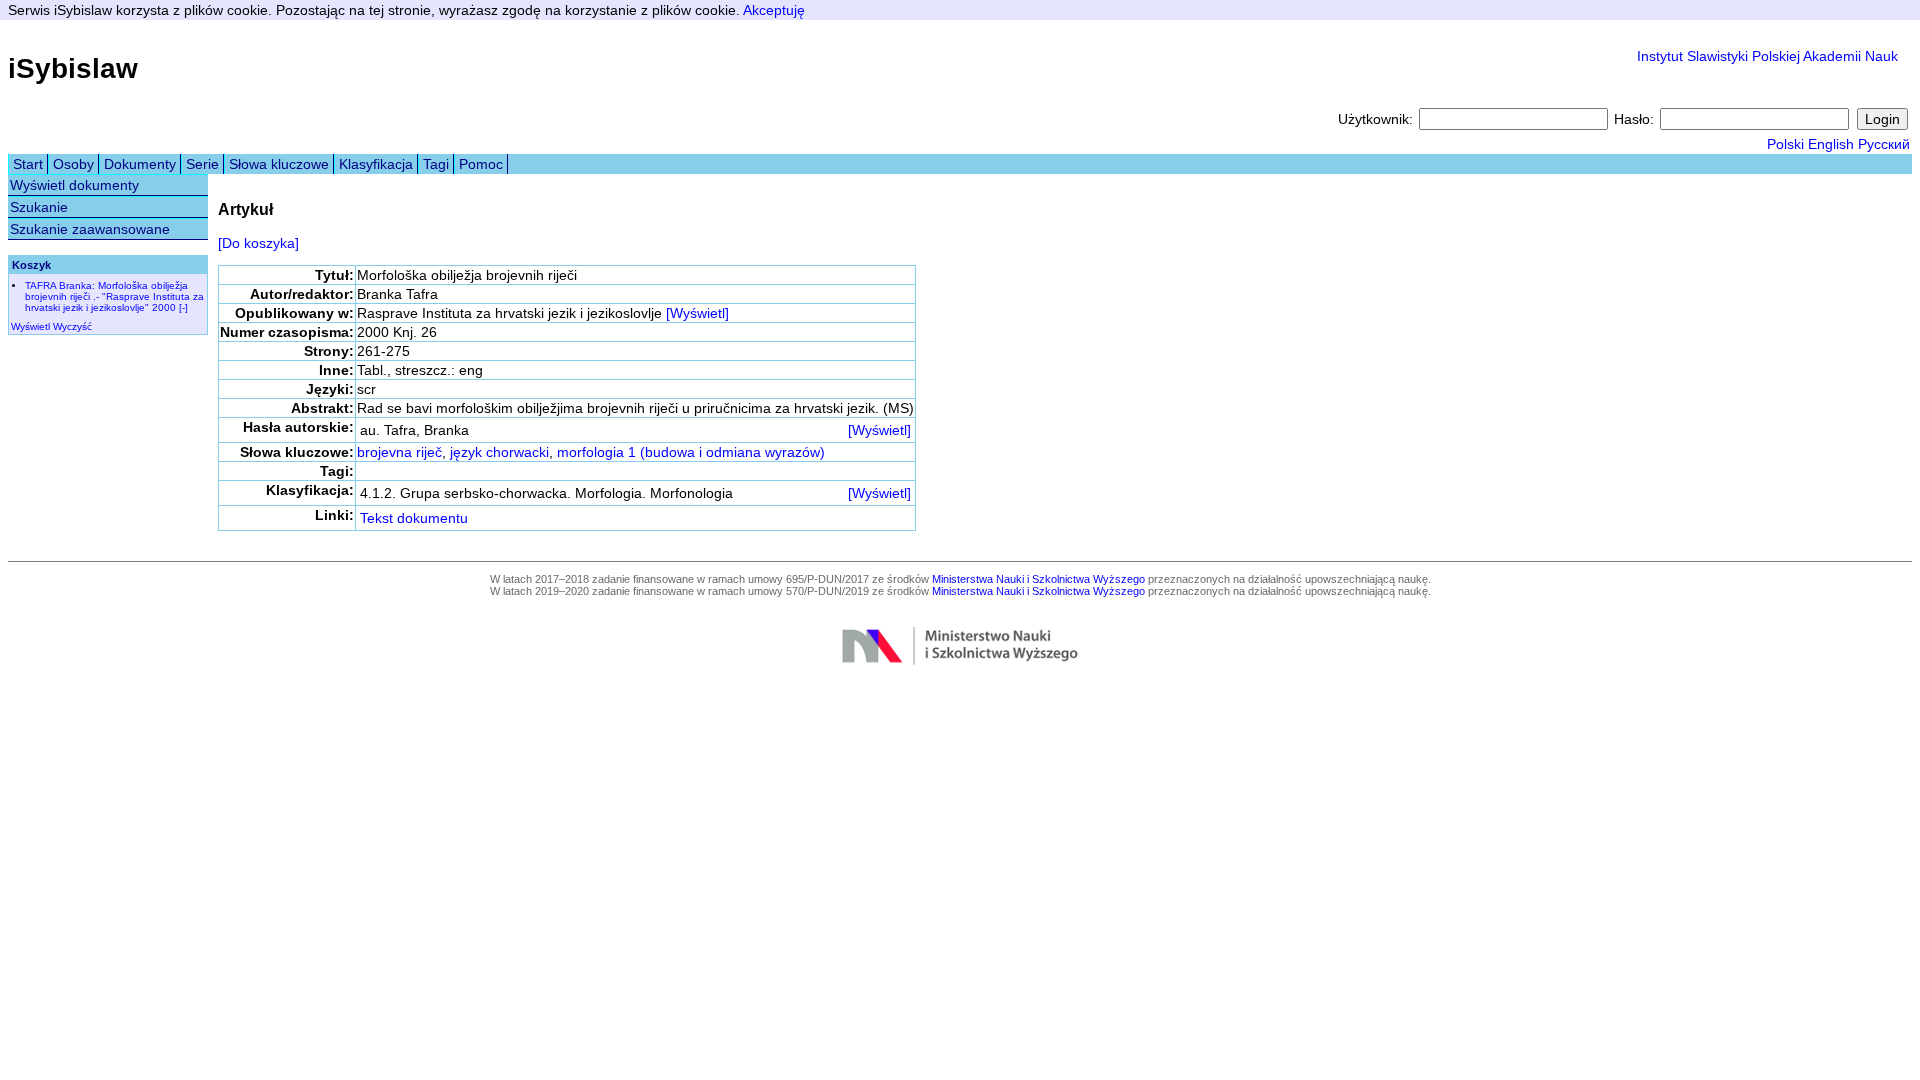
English (1831, 144)
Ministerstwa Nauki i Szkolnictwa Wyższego (1038, 579)
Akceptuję (774, 10)
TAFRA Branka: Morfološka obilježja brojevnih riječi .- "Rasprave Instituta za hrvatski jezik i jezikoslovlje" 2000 (114, 296)
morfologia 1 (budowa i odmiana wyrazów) (691, 452)
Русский (1884, 144)
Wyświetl (30, 326)
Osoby (73, 164)
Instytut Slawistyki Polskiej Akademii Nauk (1767, 56)
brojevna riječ (399, 452)
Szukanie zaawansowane (90, 229)
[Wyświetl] (697, 313)
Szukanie (39, 207)
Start (28, 164)
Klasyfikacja (376, 164)
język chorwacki (499, 452)
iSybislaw (73, 68)
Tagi (436, 164)
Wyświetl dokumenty (74, 185)
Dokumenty (140, 164)
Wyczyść (72, 326)
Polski (1785, 144)
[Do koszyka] (258, 243)
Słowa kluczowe (279, 164)
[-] (183, 307)
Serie (202, 164)
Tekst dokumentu (414, 518)
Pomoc (481, 164)
